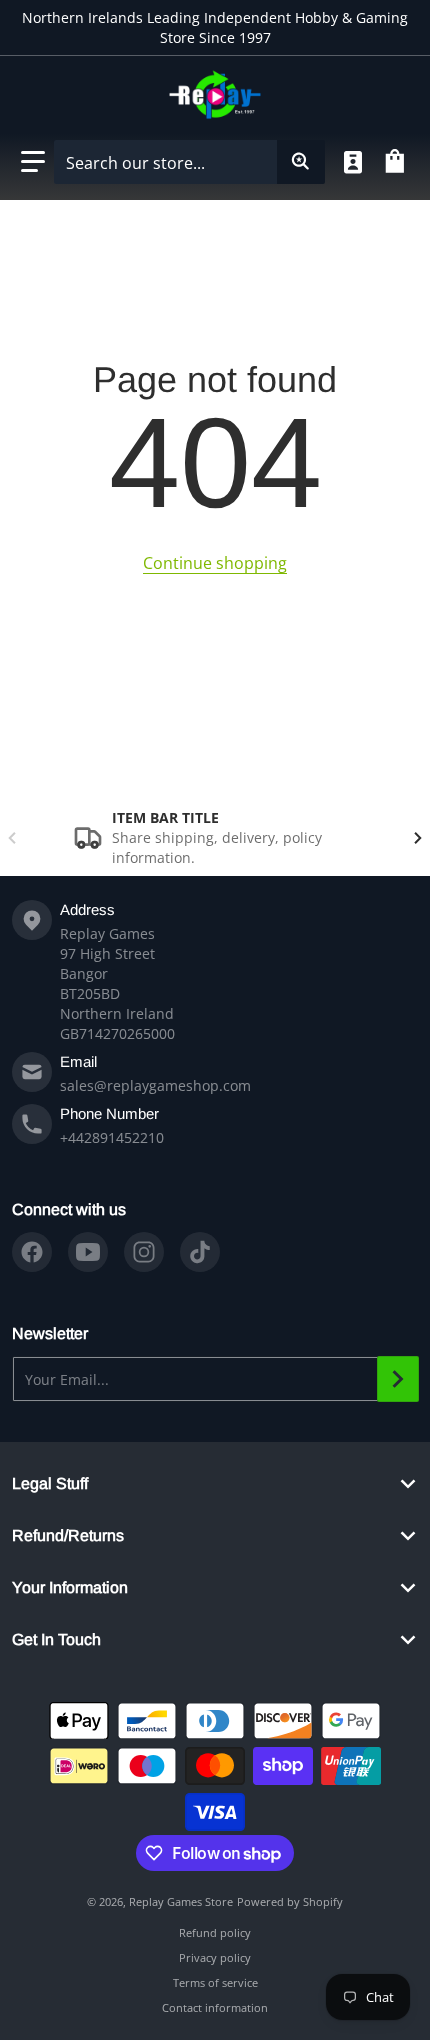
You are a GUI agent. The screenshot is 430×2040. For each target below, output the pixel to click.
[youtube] (88, 1252)
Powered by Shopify (290, 1901)
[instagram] (144, 1252)
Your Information (70, 1587)
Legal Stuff (50, 1483)
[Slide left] (12, 838)
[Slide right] (418, 838)
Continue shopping (215, 563)
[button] (33, 162)
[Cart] (398, 162)
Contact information (215, 2007)
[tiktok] (200, 1252)
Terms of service (215, 1982)
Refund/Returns (68, 1535)
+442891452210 (112, 1137)
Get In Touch (56, 1639)
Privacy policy (215, 1957)
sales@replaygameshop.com (155, 1085)
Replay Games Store (181, 1901)
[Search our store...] (301, 162)
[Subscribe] (398, 1379)
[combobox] (189, 162)
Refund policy (215, 1932)
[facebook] (32, 1252)
